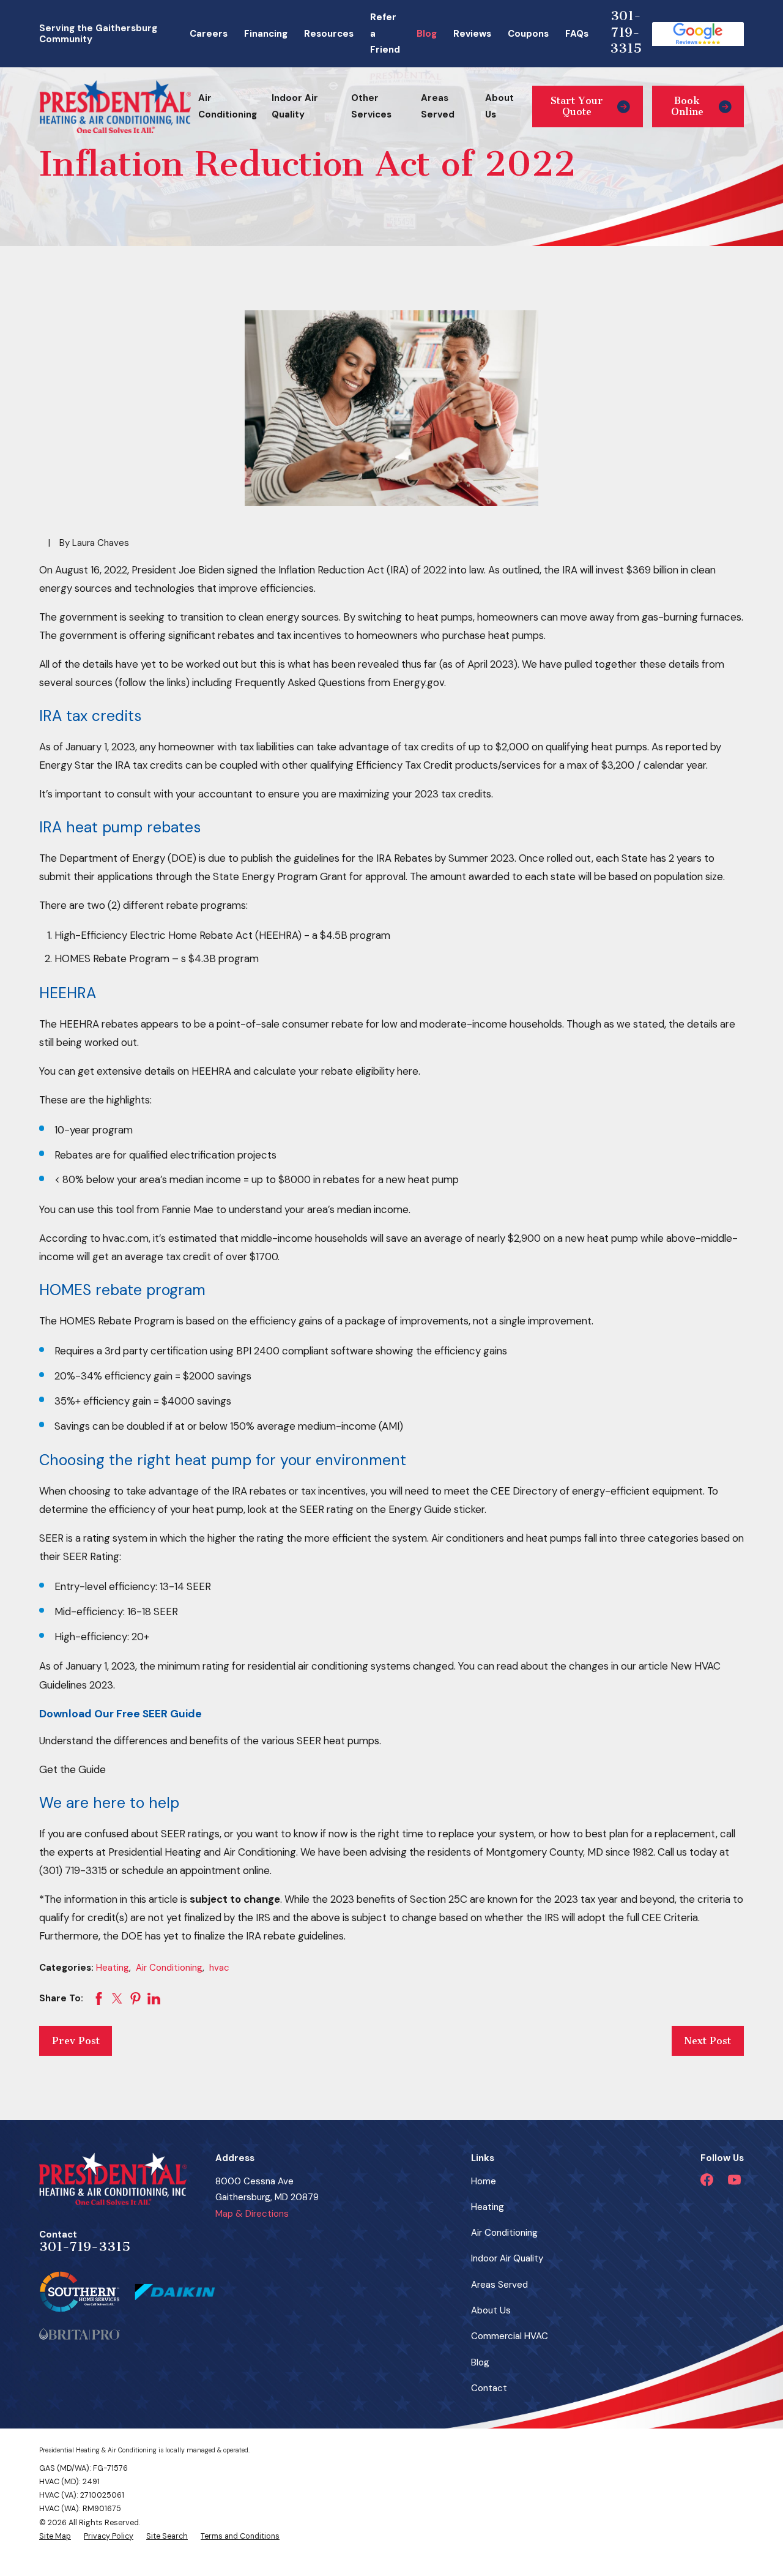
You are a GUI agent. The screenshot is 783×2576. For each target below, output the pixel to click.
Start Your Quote (577, 106)
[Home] (115, 107)
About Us (491, 2310)
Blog (427, 34)
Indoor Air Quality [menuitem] (295, 106)
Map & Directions (252, 2214)
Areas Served (499, 2285)
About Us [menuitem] (499, 106)
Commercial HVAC (510, 2336)
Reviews (472, 34)
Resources (329, 34)
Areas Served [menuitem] (438, 106)
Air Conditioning (169, 1968)
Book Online (687, 106)
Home (484, 2181)
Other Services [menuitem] (371, 106)
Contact (489, 2388)
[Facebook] (707, 2180)
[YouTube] (734, 2180)
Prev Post (76, 2041)
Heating (113, 1968)
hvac (219, 1968)
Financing (266, 34)
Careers (209, 34)
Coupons (528, 34)
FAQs (577, 34)
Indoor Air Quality (507, 2258)
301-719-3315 (626, 32)
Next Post (707, 2041)
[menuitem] (55, 2536)
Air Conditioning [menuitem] (228, 106)
